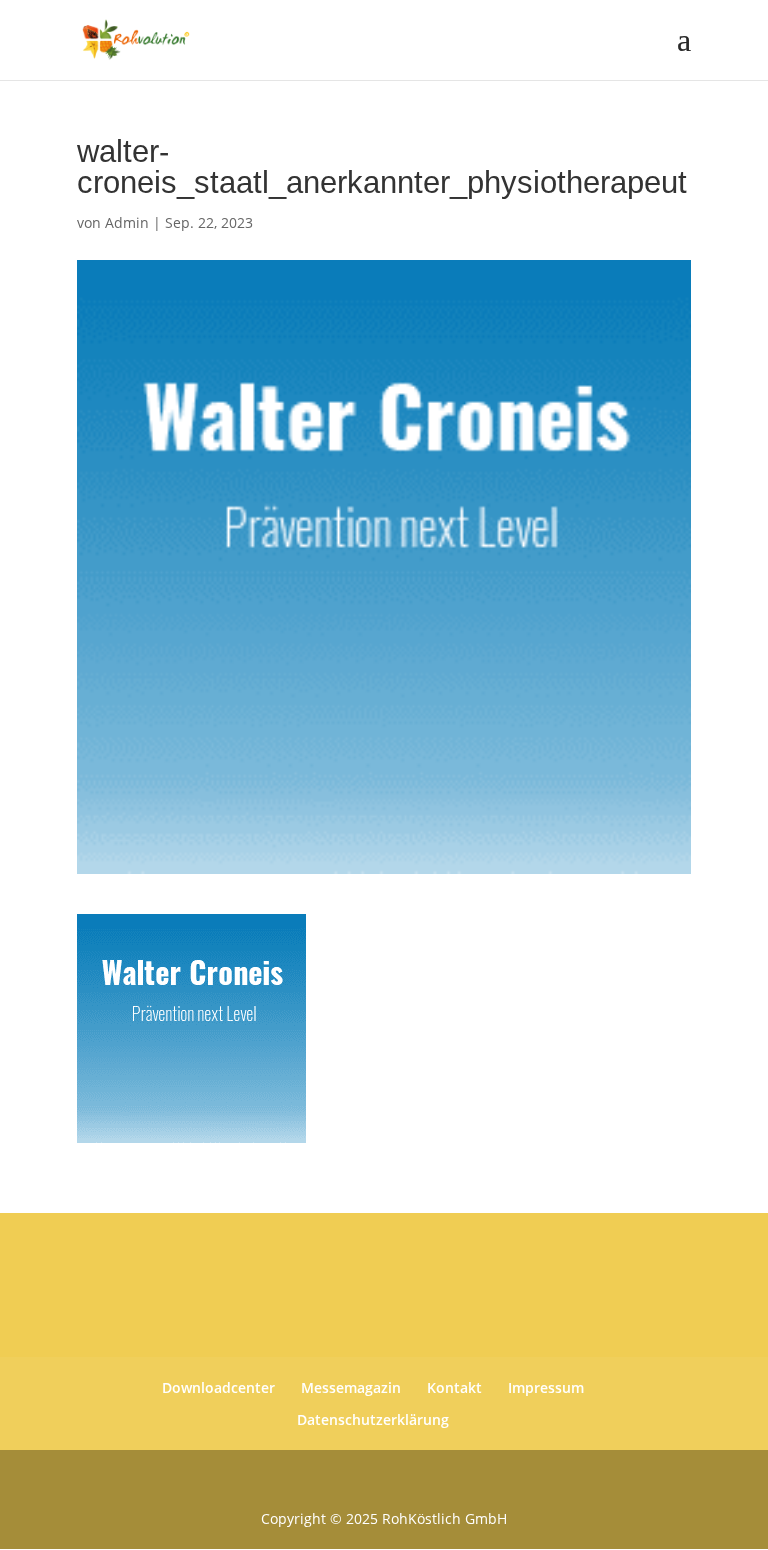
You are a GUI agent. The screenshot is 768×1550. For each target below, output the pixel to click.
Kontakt (454, 1387)
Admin (127, 222)
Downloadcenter (218, 1387)
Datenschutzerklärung (373, 1419)
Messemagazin (351, 1387)
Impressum (546, 1387)
